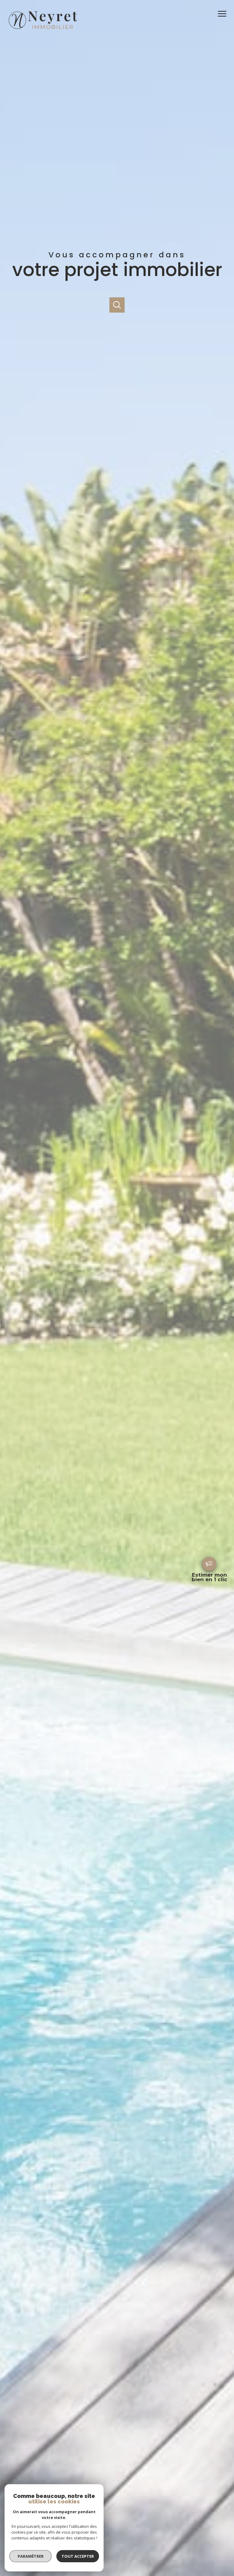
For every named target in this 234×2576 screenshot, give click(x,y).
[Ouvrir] (117, 305)
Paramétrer (31, 2556)
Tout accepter (78, 2556)
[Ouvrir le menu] (224, 14)
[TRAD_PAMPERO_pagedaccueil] (42, 30)
